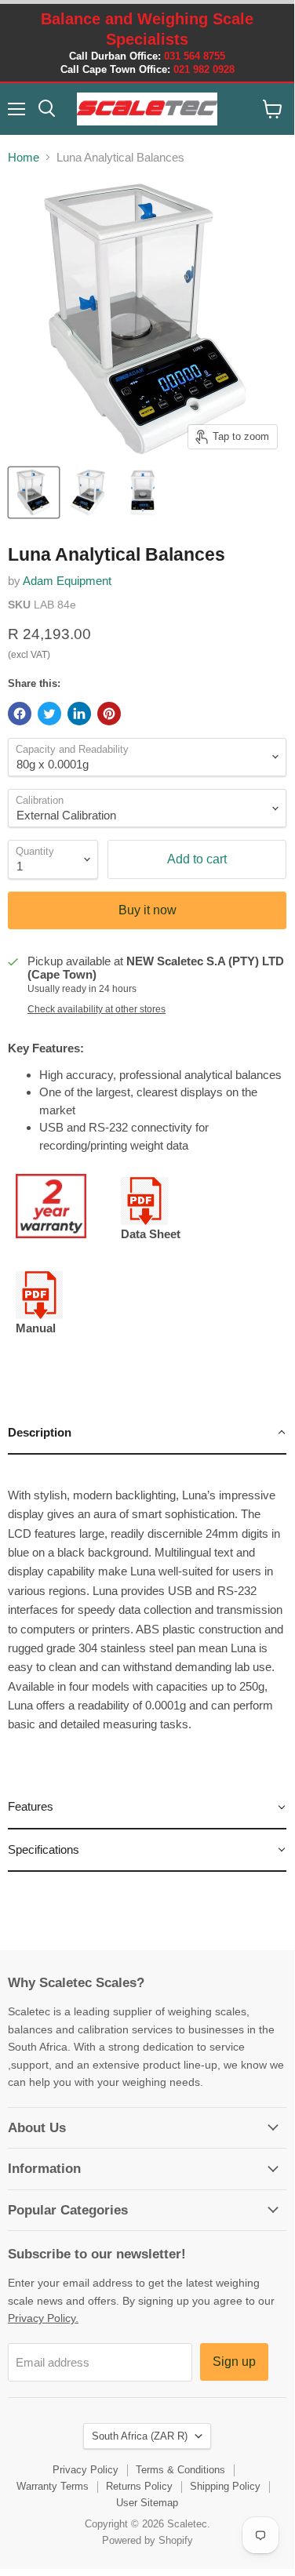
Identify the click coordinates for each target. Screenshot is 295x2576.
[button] (147, 1433)
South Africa (140, 2436)
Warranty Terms (53, 2486)
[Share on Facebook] (20, 714)
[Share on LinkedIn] (79, 714)
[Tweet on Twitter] (49, 714)
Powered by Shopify (147, 2540)
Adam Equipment (67, 581)
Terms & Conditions (180, 2470)
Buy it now (147, 910)
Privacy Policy (86, 2470)
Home (24, 157)
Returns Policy (139, 2486)
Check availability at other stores (97, 1009)
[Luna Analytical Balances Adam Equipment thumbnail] (34, 492)
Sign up (234, 2362)
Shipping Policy (225, 2486)
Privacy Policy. (43, 2318)
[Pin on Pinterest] (109, 714)
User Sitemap (147, 2503)
